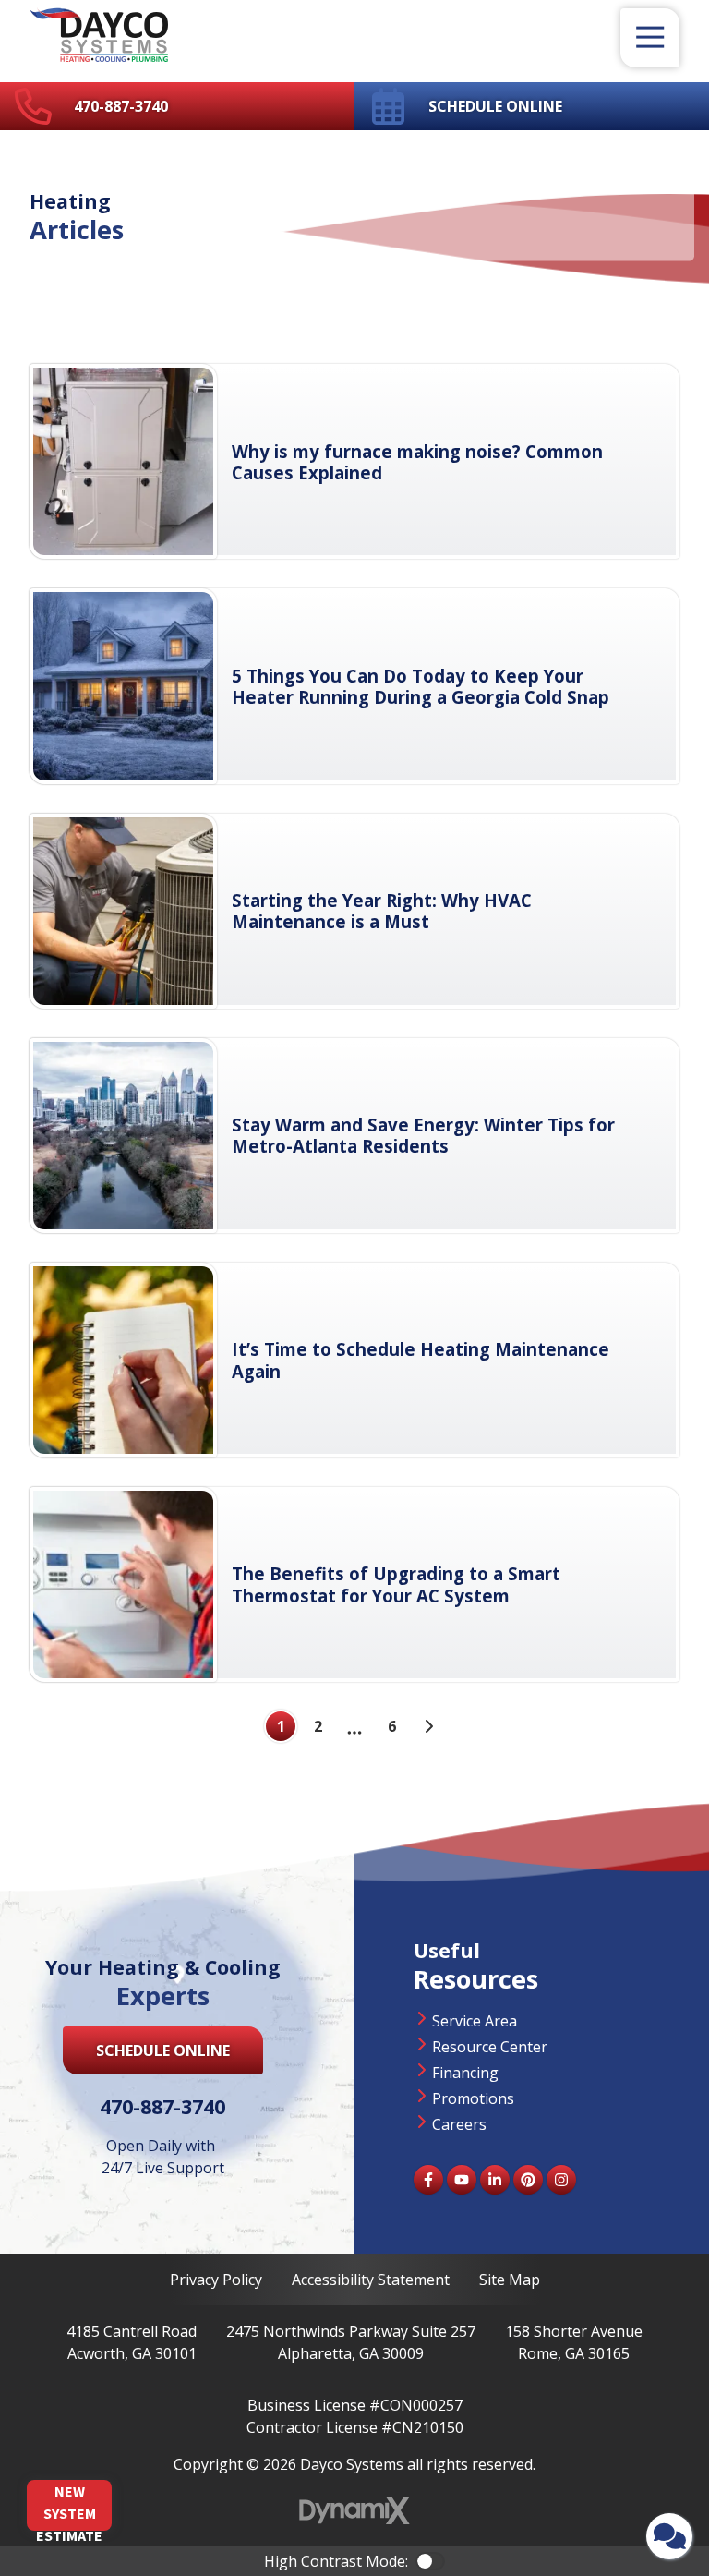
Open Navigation (650, 38)
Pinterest (528, 2180)
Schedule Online (495, 106)
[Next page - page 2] (428, 1726)
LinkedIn (495, 2180)
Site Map (510, 2280)
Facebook (428, 2180)
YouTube (462, 2180)
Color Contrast (430, 2561)
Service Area (475, 2021)
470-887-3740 (121, 106)
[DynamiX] (354, 2511)
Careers (459, 2124)
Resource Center (490, 2047)
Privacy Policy (216, 2280)
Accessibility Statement (371, 2280)
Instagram (561, 2180)
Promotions (473, 2098)
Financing (465, 2073)
